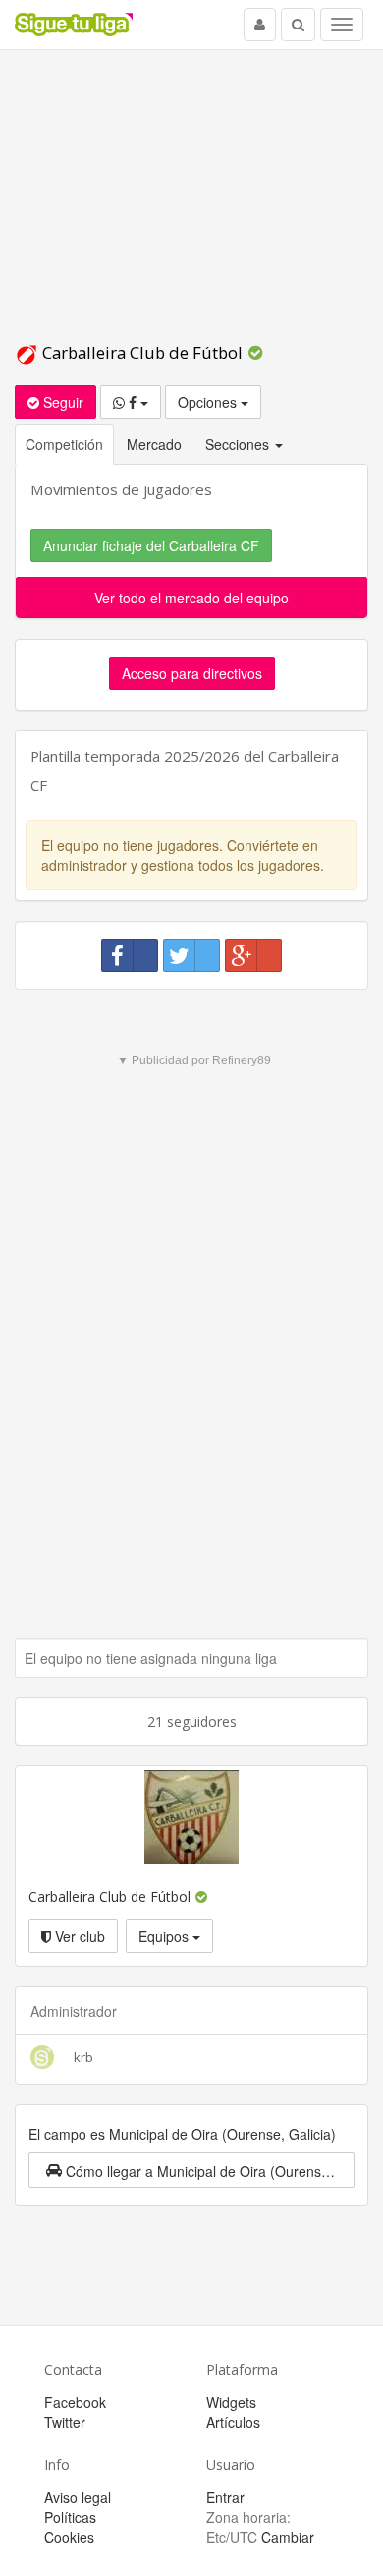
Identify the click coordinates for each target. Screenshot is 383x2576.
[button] (191, 2170)
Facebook (75, 2402)
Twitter (65, 2422)
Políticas (70, 2517)
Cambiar (288, 2537)
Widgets (231, 2402)
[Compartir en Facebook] (130, 955)
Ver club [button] (78, 1936)
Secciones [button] (239, 444)
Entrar (225, 2497)
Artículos (233, 2422)
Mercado (154, 444)
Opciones (209, 402)
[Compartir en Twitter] (191, 955)
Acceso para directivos (192, 673)
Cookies (69, 2537)
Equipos (165, 1936)
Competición (64, 444)
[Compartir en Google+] (253, 955)
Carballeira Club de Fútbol (142, 352)
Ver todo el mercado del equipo (191, 598)
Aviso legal (78, 2497)
